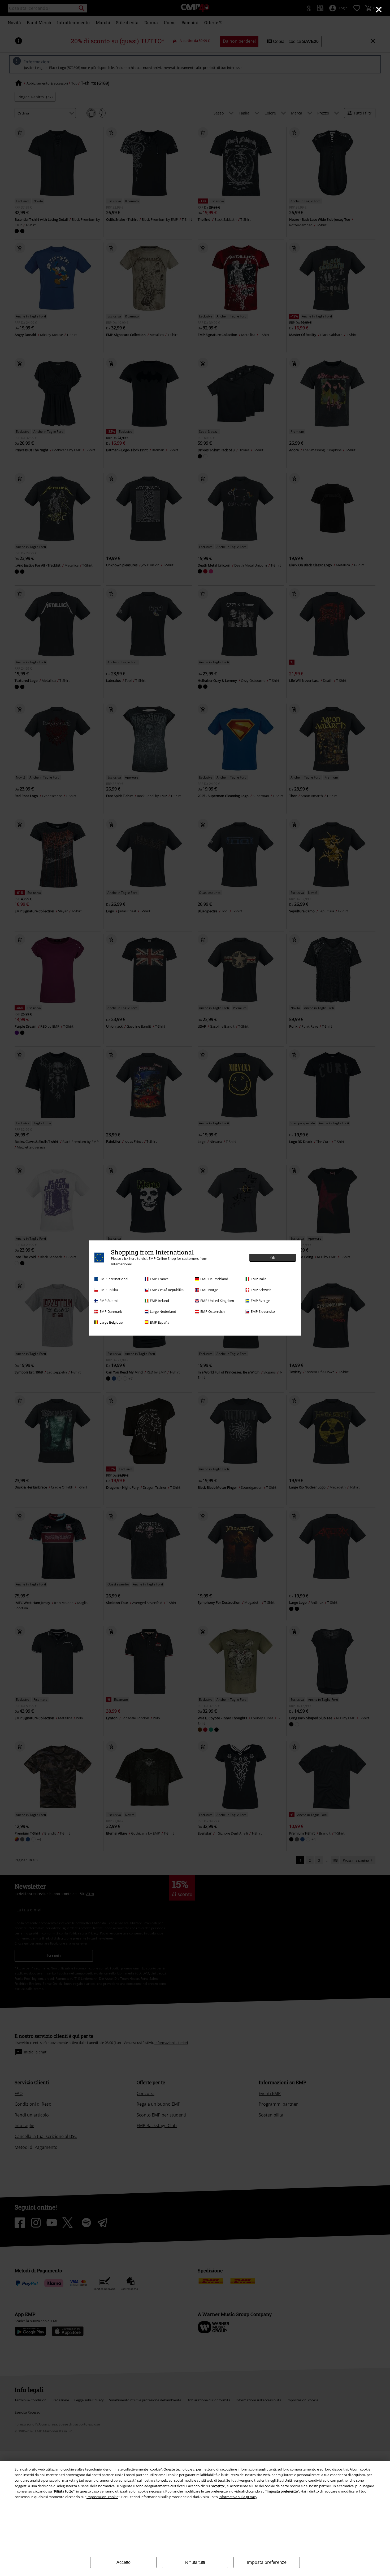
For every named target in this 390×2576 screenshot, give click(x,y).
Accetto (124, 2562)
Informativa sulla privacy (238, 2497)
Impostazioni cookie (102, 2497)
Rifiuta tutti (195, 2562)
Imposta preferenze (267, 2562)
